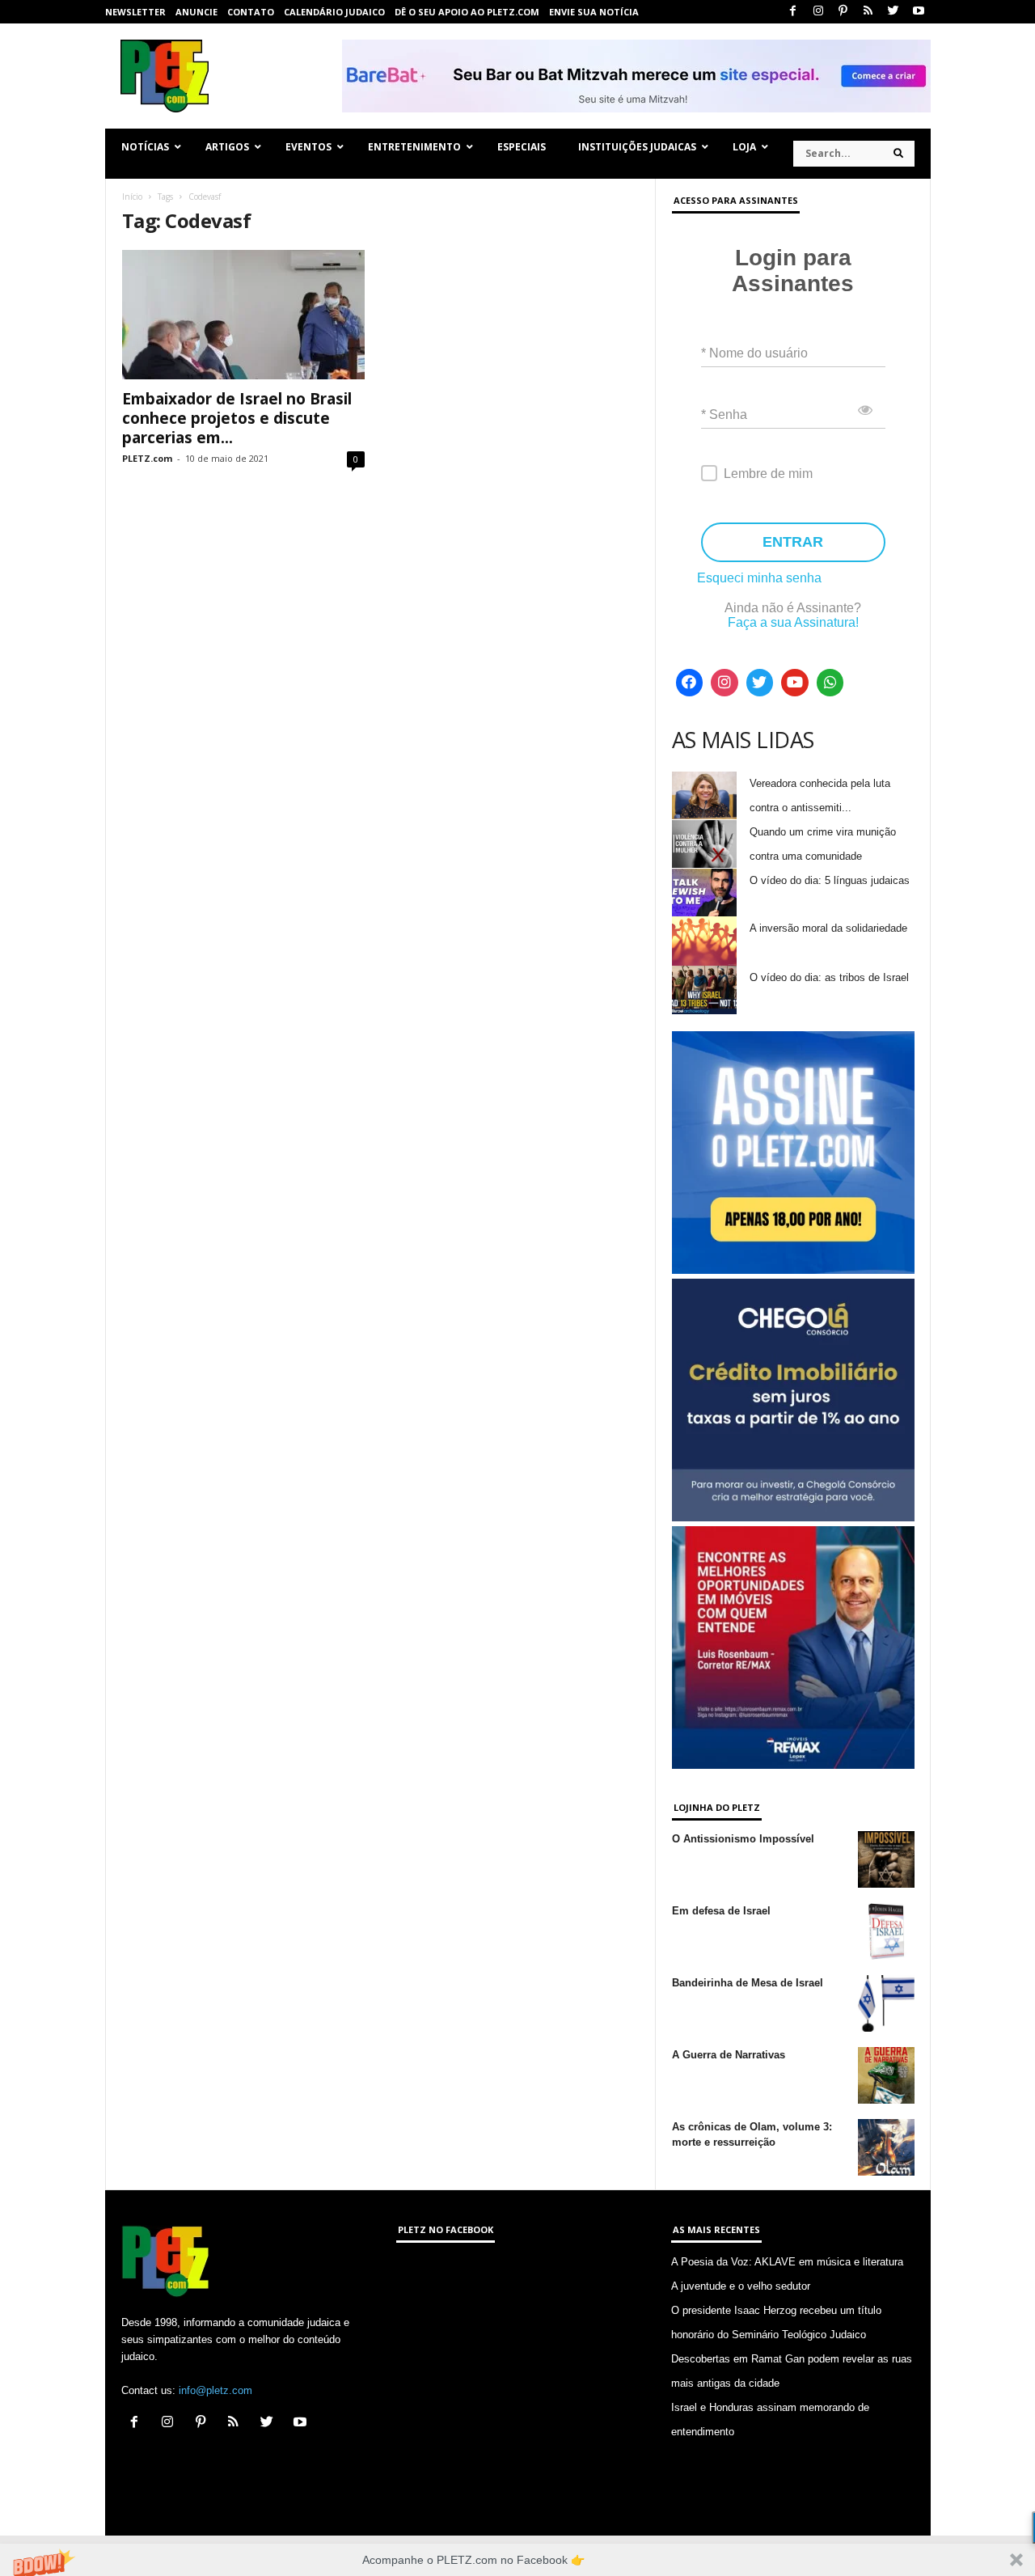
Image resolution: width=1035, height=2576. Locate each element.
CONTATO (251, 12)
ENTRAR (793, 542)
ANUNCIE (196, 12)
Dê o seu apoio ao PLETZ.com (467, 12)
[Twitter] (893, 12)
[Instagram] (818, 12)
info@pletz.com (215, 2390)
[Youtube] (919, 12)
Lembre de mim (768, 474)
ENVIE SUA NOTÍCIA (594, 12)
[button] (517, 2560)
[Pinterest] (843, 12)
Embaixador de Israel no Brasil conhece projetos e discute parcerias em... (237, 418)
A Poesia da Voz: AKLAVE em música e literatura (787, 2262)
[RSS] (868, 12)
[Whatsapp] (830, 683)
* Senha (724, 415)
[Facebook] (793, 12)
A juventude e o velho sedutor (741, 2286)
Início (132, 197)
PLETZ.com (147, 458)
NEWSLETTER (135, 12)
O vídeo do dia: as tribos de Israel (829, 977)
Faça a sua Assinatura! (793, 622)
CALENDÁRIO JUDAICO (334, 12)
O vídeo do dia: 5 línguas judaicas (830, 880)
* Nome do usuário (754, 353)
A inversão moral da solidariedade (828, 928)
